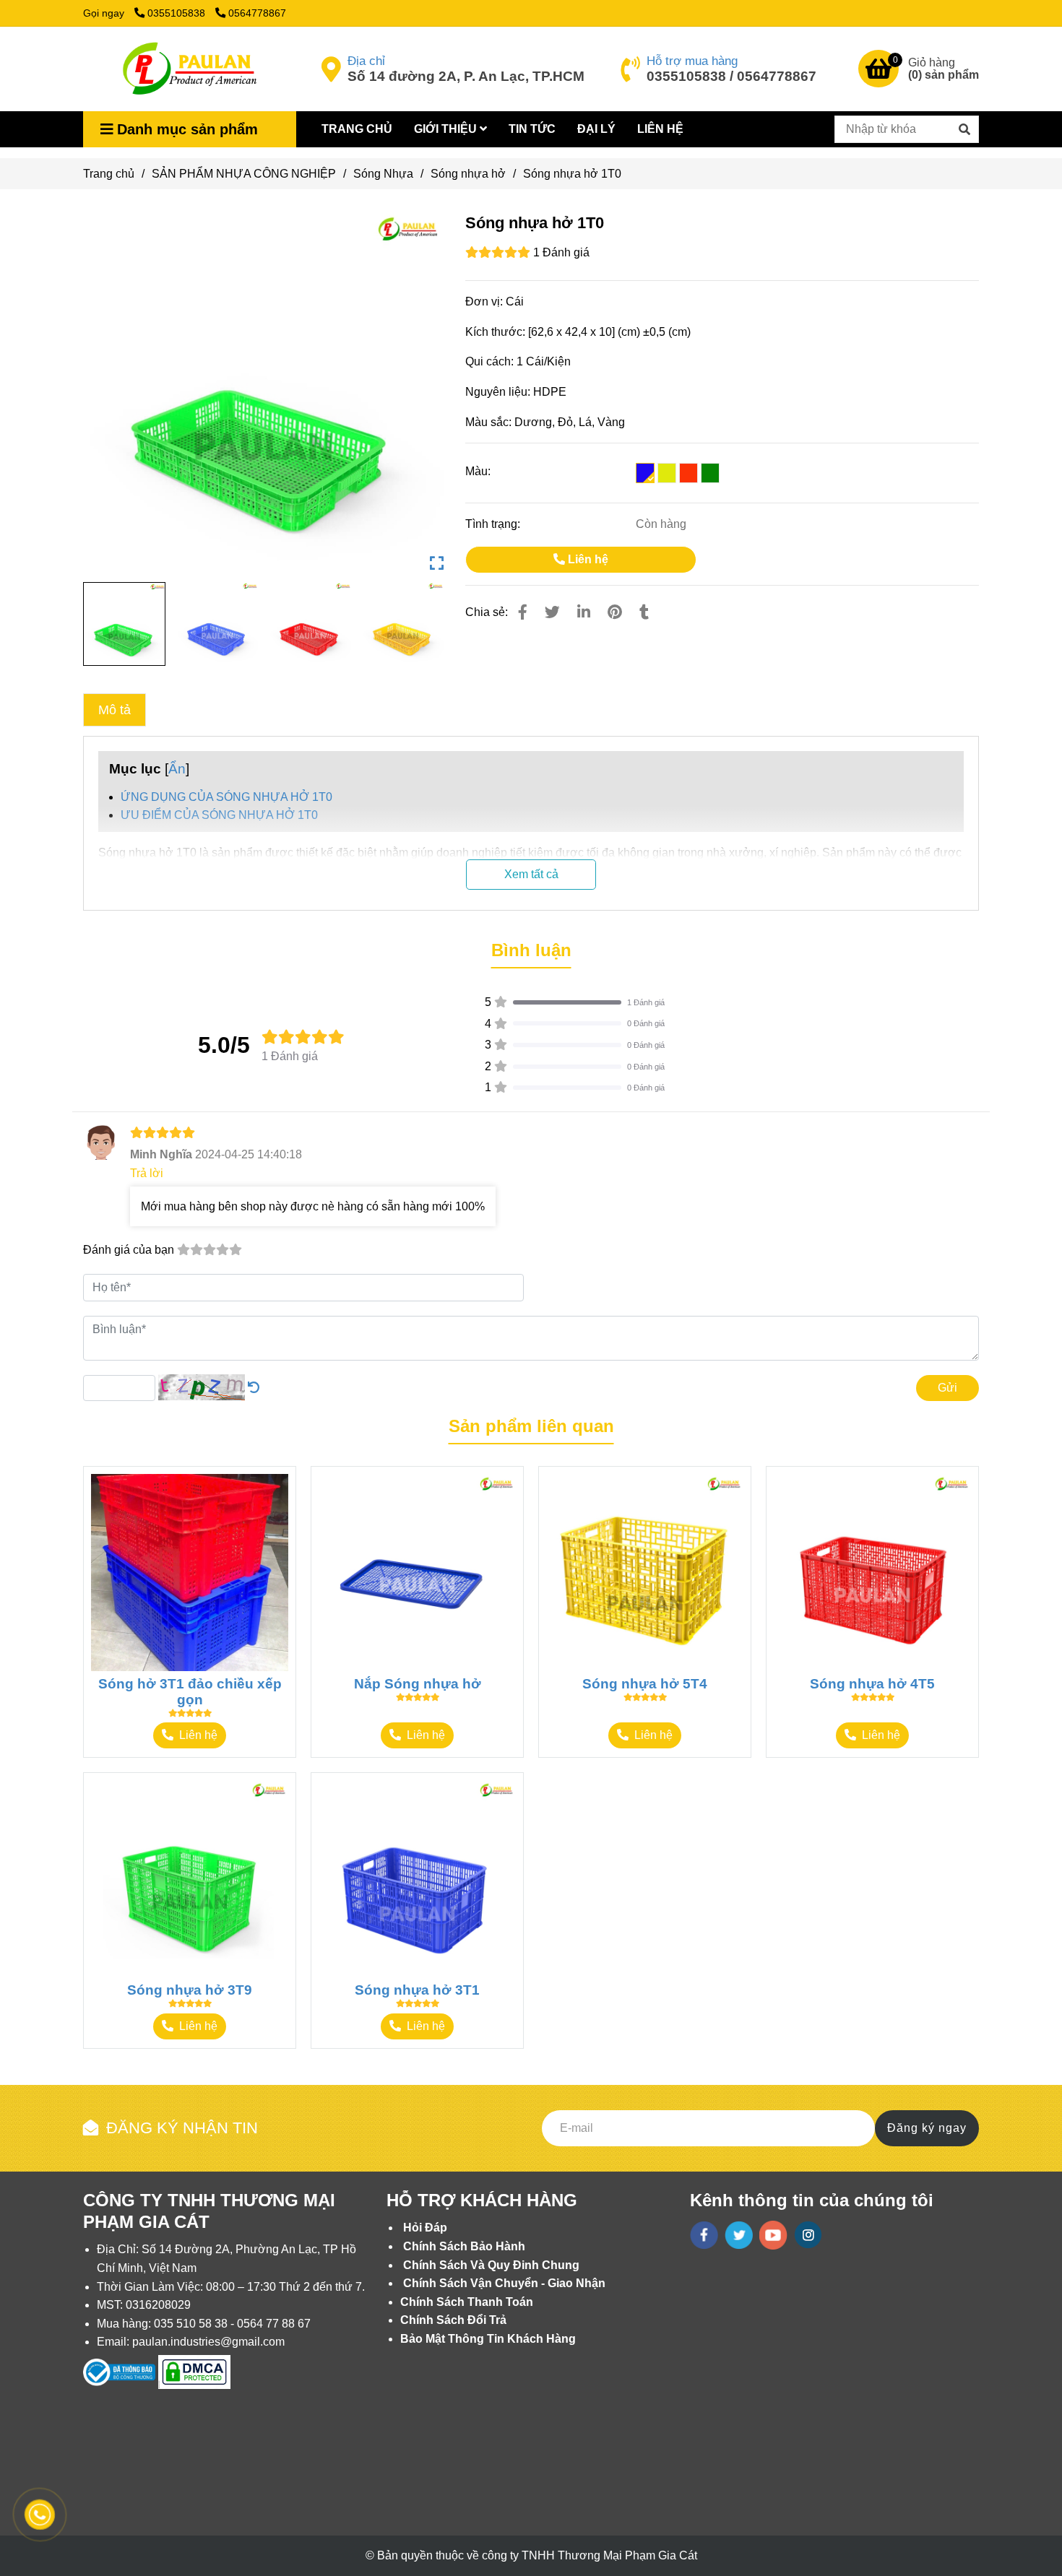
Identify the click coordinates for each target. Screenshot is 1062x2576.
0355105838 (178, 13)
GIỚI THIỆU (447, 129)
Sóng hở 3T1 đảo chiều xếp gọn (190, 1692)
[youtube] (773, 2235)
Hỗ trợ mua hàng (692, 61)
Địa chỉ (366, 61)
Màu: (478, 471)
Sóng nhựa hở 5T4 (645, 1684)
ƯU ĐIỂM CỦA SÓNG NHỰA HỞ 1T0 (219, 815)
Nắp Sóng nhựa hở (418, 1684)
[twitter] (739, 2235)
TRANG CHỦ (357, 129)
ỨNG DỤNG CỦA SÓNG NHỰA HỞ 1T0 (226, 797)
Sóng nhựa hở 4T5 (872, 1684)
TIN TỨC (532, 129)
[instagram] (808, 2235)
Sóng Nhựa (383, 174)
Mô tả (115, 710)
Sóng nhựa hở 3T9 (190, 1990)
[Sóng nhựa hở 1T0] (187, 69)
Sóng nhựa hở (468, 174)
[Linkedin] (584, 612)
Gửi (947, 1388)
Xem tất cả (531, 874)
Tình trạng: (494, 524)
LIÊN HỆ (660, 129)
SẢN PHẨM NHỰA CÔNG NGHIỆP (244, 174)
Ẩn (177, 769)
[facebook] (704, 2235)
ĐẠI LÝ (596, 129)
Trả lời (147, 1173)
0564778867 (257, 13)
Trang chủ (109, 174)
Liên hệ (587, 559)
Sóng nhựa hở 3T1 (417, 1990)
